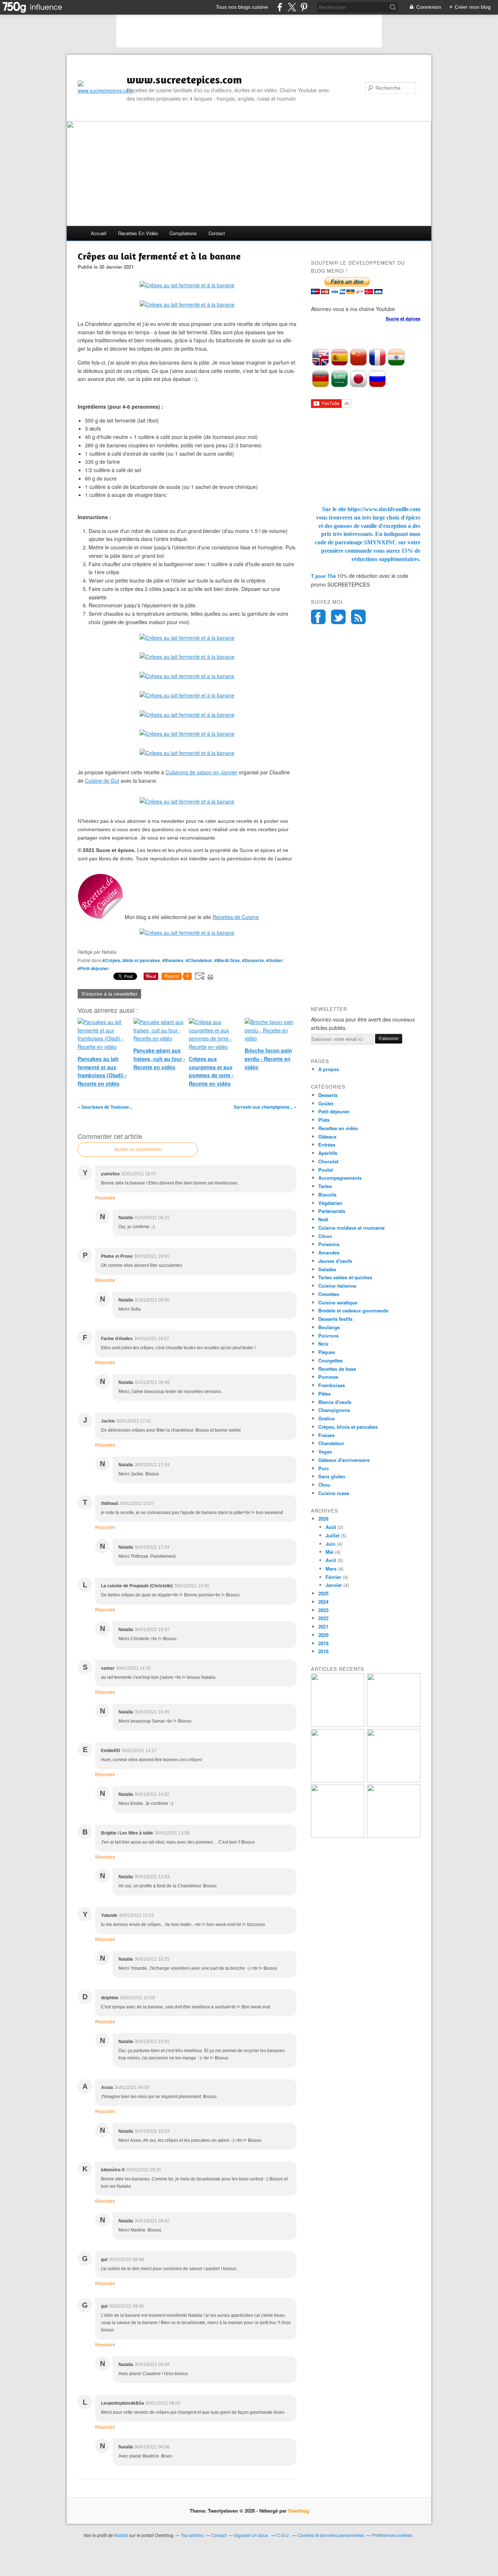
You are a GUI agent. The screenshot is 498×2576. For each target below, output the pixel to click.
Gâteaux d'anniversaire (344, 1460)
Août (331, 1527)
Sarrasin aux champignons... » (265, 1107)
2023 (323, 1610)
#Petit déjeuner (93, 968)
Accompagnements (340, 1178)
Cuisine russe (334, 1493)
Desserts (328, 1095)
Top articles (192, 2535)
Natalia (121, 2535)
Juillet (332, 1535)
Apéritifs (328, 1153)
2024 (323, 1602)
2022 (323, 1618)
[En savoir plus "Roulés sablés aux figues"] (394, 1836)
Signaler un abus (252, 2535)
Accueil (99, 233)
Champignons (334, 1410)
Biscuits (327, 1194)
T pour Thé (323, 576)
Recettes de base (337, 1369)
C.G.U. (283, 2535)
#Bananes (173, 960)
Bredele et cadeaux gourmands (353, 1310)
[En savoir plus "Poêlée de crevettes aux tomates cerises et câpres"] (394, 1780)
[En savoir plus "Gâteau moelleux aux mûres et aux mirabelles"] (394, 1725)
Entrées (327, 1145)
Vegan (325, 1452)
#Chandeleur (199, 960)
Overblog (298, 2511)
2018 (323, 1651)
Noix (323, 1344)
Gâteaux (327, 1137)
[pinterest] (304, 7)
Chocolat (328, 1161)
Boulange (329, 1327)
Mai (330, 1552)
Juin (330, 1544)
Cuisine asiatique (338, 1302)
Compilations (183, 233)
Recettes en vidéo (138, 233)
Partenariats (332, 1211)
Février (333, 1577)
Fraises (326, 1435)
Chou (324, 1485)
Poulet (326, 1170)
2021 (323, 1626)
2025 (323, 1593)
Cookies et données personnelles (331, 2535)
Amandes (329, 1252)
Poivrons (328, 1336)
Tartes (325, 1186)
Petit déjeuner (334, 1111)
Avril (331, 1560)
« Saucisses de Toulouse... (105, 1107)
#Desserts (253, 960)
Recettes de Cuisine (236, 917)
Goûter (326, 1103)
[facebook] (280, 7)
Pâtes (324, 1394)
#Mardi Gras (227, 960)
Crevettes (329, 1294)
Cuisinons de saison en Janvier (201, 772)
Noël (323, 1219)
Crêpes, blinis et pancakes (348, 1427)
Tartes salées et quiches (345, 1277)
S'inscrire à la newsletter (109, 994)
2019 (323, 1643)
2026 (323, 1519)
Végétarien (330, 1203)
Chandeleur (331, 1443)
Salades (327, 1269)
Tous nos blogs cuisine (242, 7)
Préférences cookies (392, 2535)
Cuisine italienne (337, 1286)
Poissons (329, 1244)
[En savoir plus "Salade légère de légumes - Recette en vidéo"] (338, 1780)
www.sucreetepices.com (184, 79)
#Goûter (275, 960)
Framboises (332, 1385)
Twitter (338, 617)
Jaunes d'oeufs (335, 1261)
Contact (217, 233)
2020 (323, 1635)
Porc (324, 1468)
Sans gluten (332, 1476)
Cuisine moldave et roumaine (351, 1228)
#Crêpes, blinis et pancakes (131, 960)
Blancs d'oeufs (335, 1402)
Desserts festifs (335, 1319)
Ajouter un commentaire (138, 1149)
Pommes (328, 1377)
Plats (324, 1120)
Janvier (334, 1585)
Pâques (327, 1352)
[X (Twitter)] (292, 7)
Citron (325, 1236)
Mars (331, 1569)
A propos (329, 1069)
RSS (358, 617)
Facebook (318, 617)
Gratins (326, 1418)
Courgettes (330, 1360)
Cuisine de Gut (102, 781)
